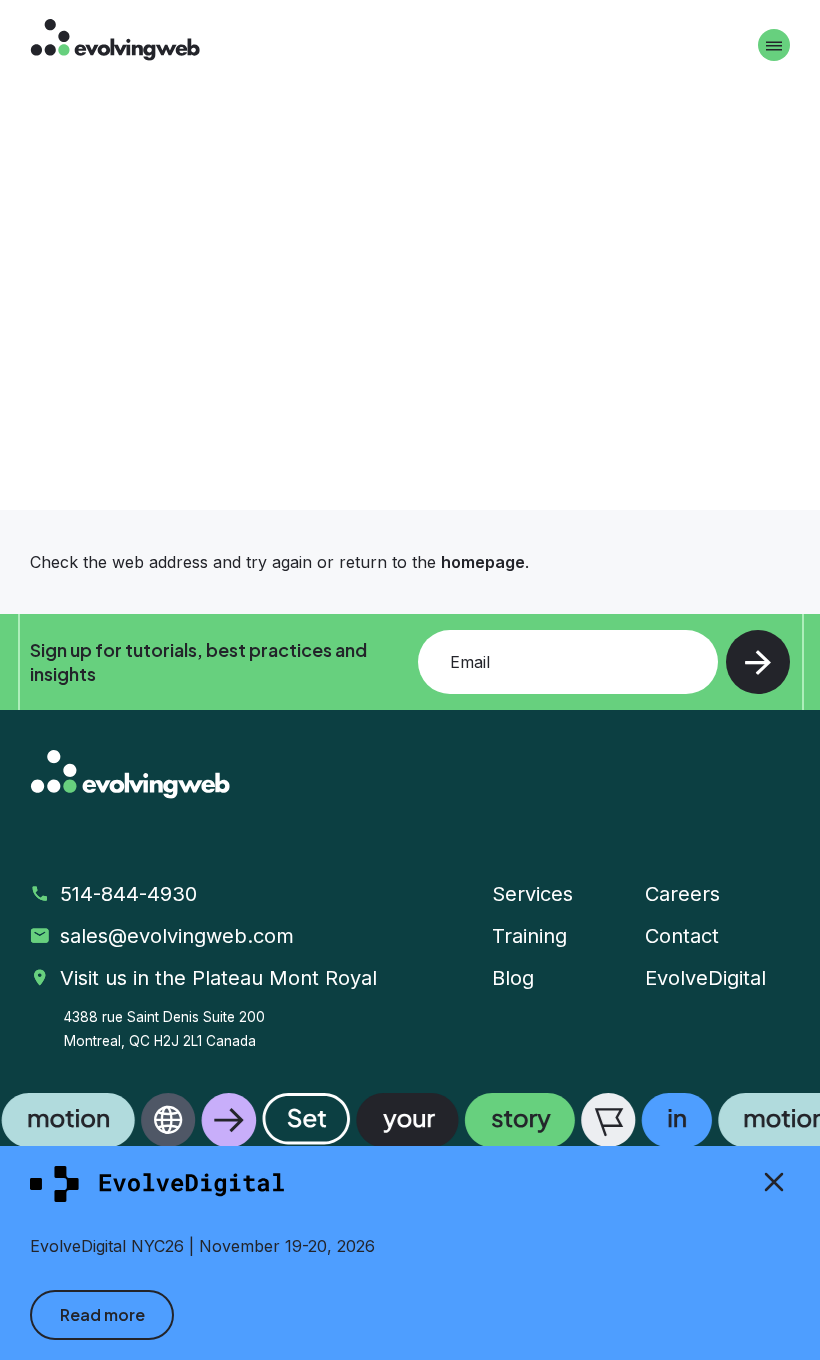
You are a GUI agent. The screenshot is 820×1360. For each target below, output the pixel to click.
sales (180, 936)
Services (532, 894)
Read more (102, 1314)
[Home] (115, 42)
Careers (682, 894)
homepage (483, 562)
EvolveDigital (705, 978)
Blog (513, 978)
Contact (682, 936)
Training (529, 936)
